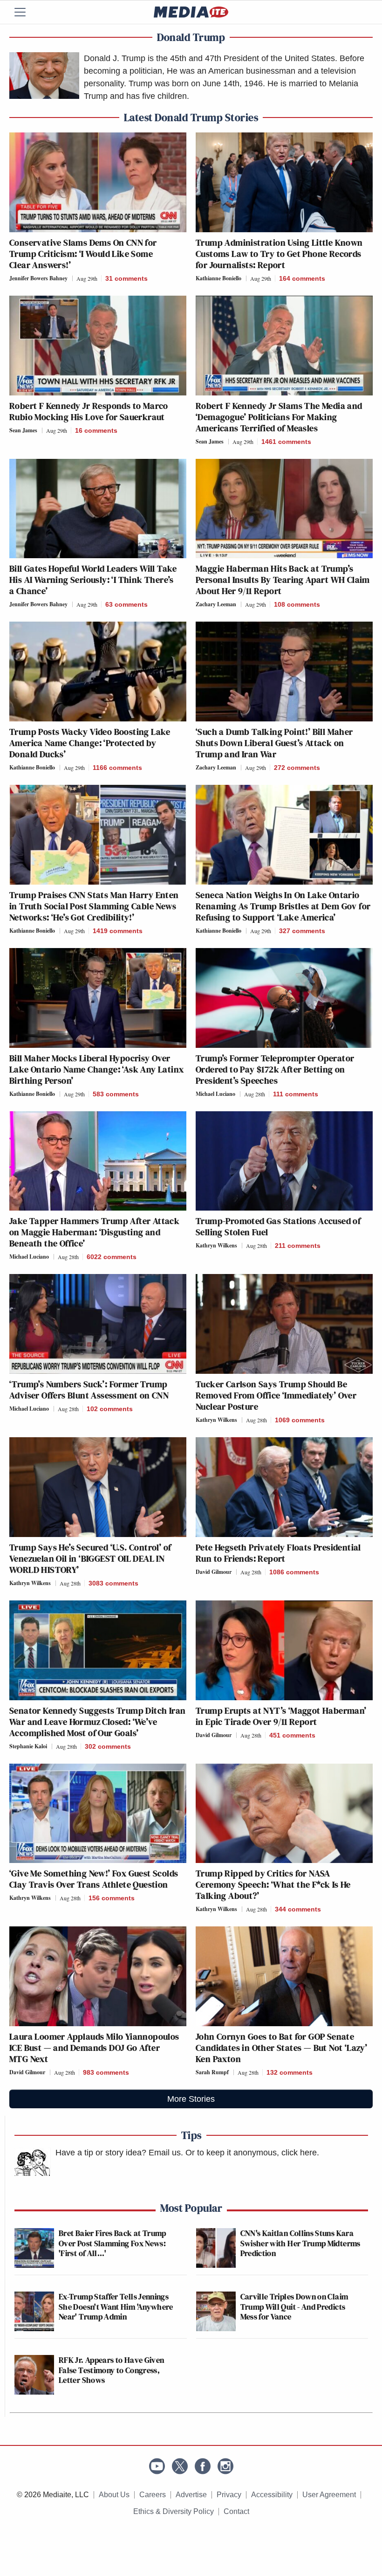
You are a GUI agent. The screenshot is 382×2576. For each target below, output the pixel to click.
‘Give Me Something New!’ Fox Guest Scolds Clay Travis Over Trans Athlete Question (94, 1879)
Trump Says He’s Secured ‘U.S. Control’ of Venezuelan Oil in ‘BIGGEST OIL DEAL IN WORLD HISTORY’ (90, 1558)
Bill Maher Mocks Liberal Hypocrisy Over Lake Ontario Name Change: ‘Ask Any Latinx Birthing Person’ (96, 1069)
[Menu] (26, 12)
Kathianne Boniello (218, 278)
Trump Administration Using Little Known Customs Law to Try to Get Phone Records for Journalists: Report (279, 254)
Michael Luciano (215, 1094)
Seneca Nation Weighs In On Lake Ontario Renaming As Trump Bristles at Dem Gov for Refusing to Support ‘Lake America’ (283, 906)
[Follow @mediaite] (180, 2466)
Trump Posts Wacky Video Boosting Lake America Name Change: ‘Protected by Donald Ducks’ (90, 743)
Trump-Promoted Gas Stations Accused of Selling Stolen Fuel (278, 1226)
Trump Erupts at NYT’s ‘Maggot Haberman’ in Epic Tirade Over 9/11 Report (281, 1716)
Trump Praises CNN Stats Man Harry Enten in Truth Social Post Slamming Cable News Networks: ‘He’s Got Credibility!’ (94, 906)
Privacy (229, 2495)
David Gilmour (214, 1572)
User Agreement (329, 2495)
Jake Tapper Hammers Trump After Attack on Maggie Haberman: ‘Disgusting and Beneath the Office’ (94, 1232)
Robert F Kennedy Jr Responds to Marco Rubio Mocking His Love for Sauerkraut (89, 411)
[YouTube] (157, 2466)
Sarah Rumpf (212, 2072)
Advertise (191, 2495)
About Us (114, 2495)
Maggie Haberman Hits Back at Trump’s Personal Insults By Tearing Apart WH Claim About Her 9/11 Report (283, 580)
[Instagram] (225, 2466)
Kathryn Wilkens (216, 1245)
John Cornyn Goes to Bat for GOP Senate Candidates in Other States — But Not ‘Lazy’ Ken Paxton (281, 2048)
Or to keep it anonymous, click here (251, 2153)
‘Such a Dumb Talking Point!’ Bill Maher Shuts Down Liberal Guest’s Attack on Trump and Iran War (274, 743)
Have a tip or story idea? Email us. (119, 2153)
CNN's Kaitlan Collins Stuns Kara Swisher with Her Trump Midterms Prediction (300, 2243)
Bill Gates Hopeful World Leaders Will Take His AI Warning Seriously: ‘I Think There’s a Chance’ (93, 580)
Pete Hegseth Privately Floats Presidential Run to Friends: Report (278, 1553)
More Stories (191, 2099)
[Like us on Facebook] (203, 2466)
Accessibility (272, 2495)
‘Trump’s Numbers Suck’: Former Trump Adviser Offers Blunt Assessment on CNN (89, 1390)
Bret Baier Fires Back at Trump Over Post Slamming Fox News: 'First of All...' (113, 2243)
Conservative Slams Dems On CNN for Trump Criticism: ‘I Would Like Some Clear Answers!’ (83, 254)
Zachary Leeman (216, 604)
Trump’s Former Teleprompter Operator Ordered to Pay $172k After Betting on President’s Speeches (275, 1069)
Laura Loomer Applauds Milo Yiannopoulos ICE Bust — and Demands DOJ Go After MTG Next (94, 2048)
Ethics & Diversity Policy (174, 2511)
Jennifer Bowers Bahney (38, 278)
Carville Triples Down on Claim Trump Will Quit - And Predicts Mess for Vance (294, 2306)
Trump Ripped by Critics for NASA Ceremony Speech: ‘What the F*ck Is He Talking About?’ (273, 1884)
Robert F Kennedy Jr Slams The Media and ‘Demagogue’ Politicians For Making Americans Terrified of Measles (279, 417)
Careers (153, 2495)
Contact (236, 2511)
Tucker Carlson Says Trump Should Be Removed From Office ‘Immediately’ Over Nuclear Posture (276, 1395)
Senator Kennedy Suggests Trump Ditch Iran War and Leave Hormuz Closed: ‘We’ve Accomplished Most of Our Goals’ (97, 1722)
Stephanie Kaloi (28, 1746)
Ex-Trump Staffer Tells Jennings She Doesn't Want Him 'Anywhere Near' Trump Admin (116, 2306)
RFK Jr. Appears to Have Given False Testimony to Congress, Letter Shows (111, 2370)
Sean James (23, 430)
